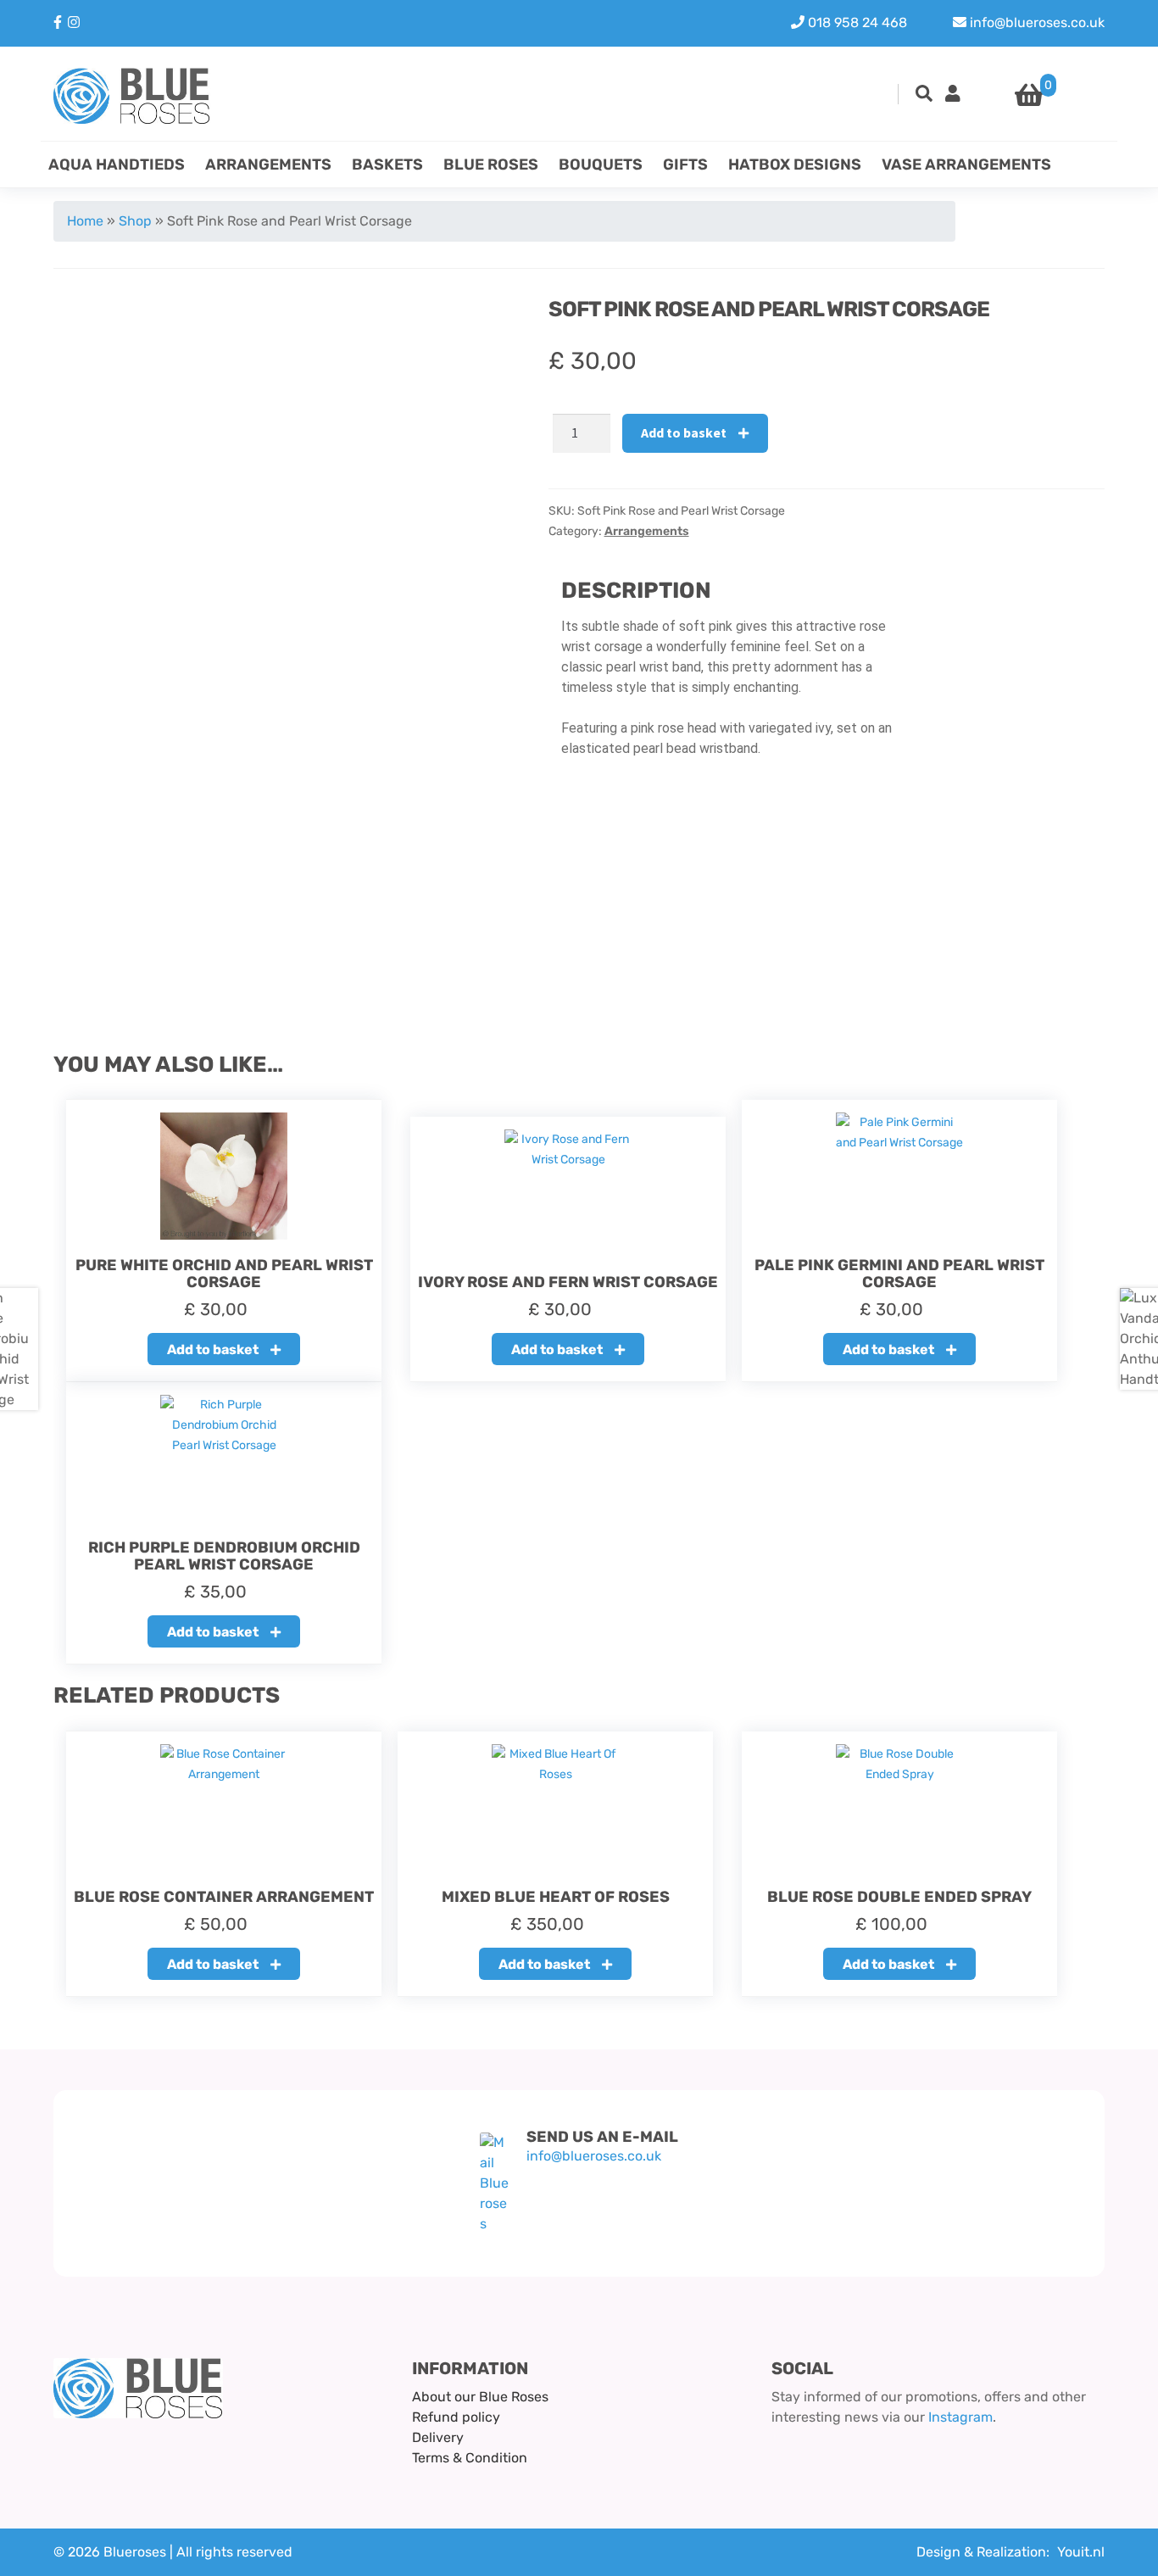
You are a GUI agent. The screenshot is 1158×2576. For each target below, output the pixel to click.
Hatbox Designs (795, 164)
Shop (135, 221)
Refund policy (456, 2417)
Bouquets (601, 164)
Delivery (438, 2437)
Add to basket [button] (213, 1349)
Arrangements (268, 164)
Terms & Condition (470, 2458)
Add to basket (684, 432)
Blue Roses (491, 164)
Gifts (685, 164)
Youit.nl (1081, 2552)
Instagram (960, 2417)
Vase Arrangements (966, 164)
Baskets (387, 164)
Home (85, 221)
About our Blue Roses (480, 2397)
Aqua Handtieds (117, 164)
